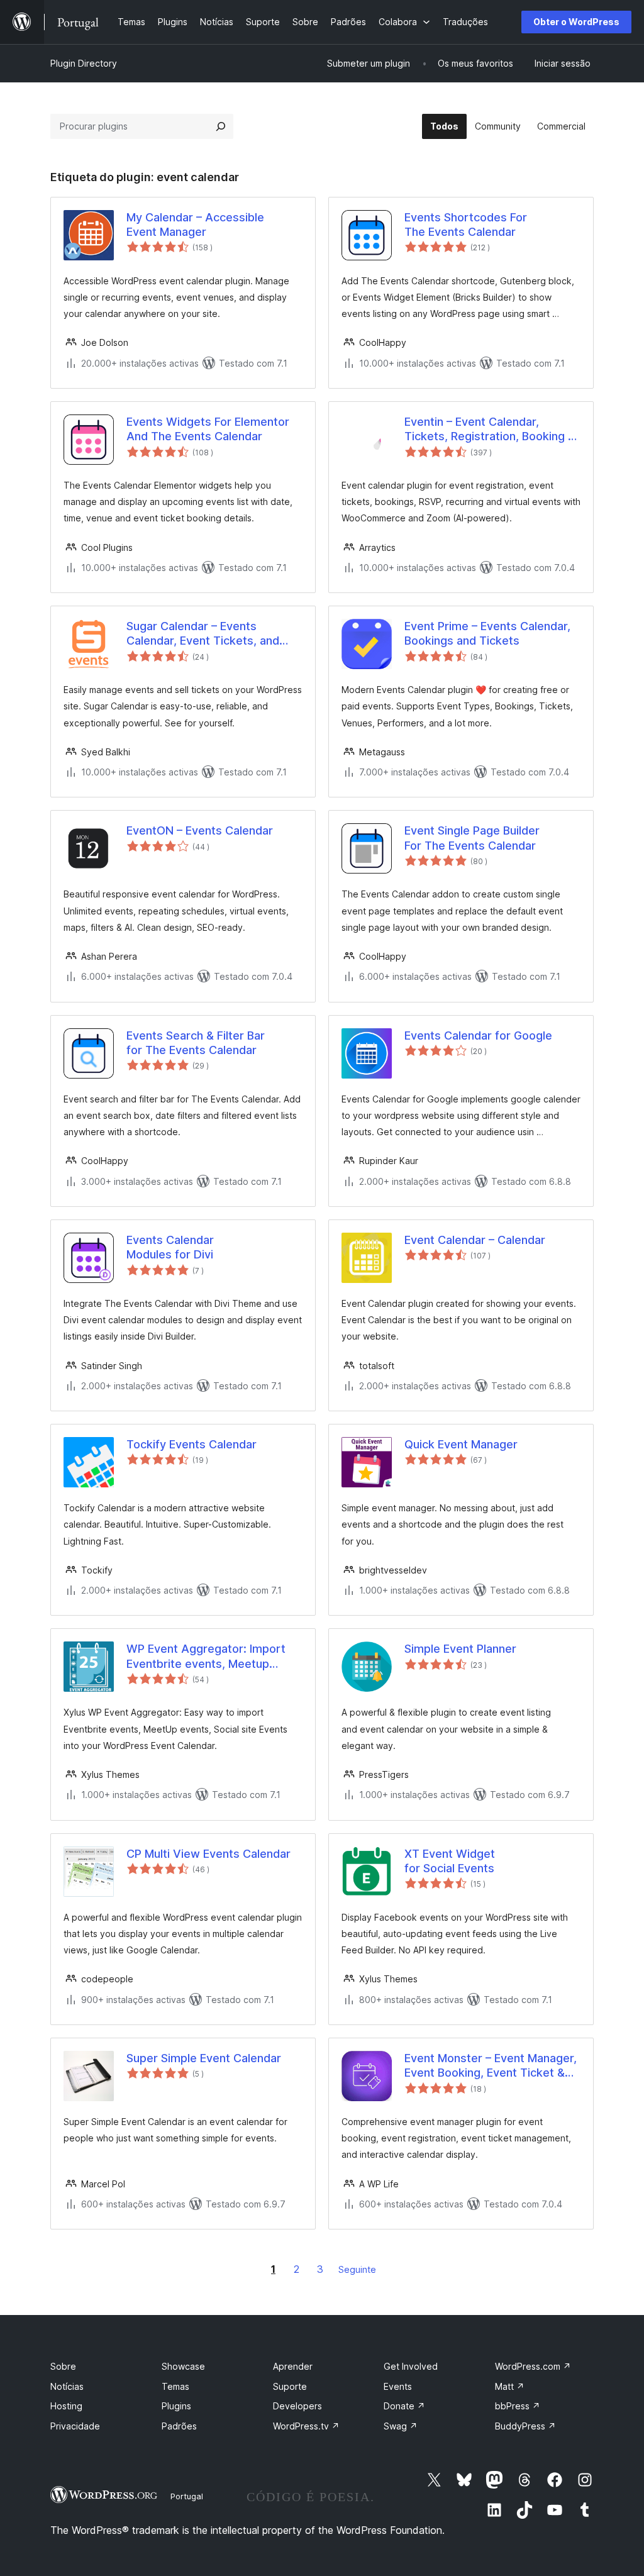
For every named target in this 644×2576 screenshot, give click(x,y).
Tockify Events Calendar (192, 1444)
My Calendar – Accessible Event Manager (195, 225)
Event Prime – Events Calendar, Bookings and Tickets (487, 633)
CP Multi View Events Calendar (208, 1854)
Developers (297, 2406)
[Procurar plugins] (221, 126)
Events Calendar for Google (478, 1035)
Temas (175, 2386)
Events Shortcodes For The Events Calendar (466, 225)
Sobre (63, 2366)
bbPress (518, 2406)
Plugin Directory (84, 63)
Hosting (66, 2406)
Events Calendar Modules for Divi (170, 1247)
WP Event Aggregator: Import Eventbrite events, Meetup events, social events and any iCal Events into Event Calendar (210, 1657)
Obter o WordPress (576, 22)
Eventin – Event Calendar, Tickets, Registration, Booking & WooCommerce (490, 430)
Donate (404, 2406)
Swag (401, 2426)
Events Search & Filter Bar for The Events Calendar (196, 1043)
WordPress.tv (306, 2426)
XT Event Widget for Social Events (450, 1861)
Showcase (183, 2366)
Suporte (290, 2386)
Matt (510, 2386)
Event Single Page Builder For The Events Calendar (472, 838)
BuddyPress (525, 2426)
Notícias (67, 2386)
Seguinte (357, 2269)
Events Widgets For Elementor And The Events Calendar (208, 429)
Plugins (176, 2406)
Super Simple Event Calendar (204, 2058)
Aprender (293, 2366)
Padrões (179, 2426)
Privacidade (75, 2426)
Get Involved (411, 2366)
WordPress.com (533, 2366)
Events (398, 2386)
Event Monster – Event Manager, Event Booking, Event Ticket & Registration (491, 2066)
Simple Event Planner (460, 1649)
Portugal (187, 2496)
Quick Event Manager (461, 1444)
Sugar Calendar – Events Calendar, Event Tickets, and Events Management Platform (206, 634)
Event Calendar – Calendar (475, 1240)
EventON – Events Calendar (200, 830)
